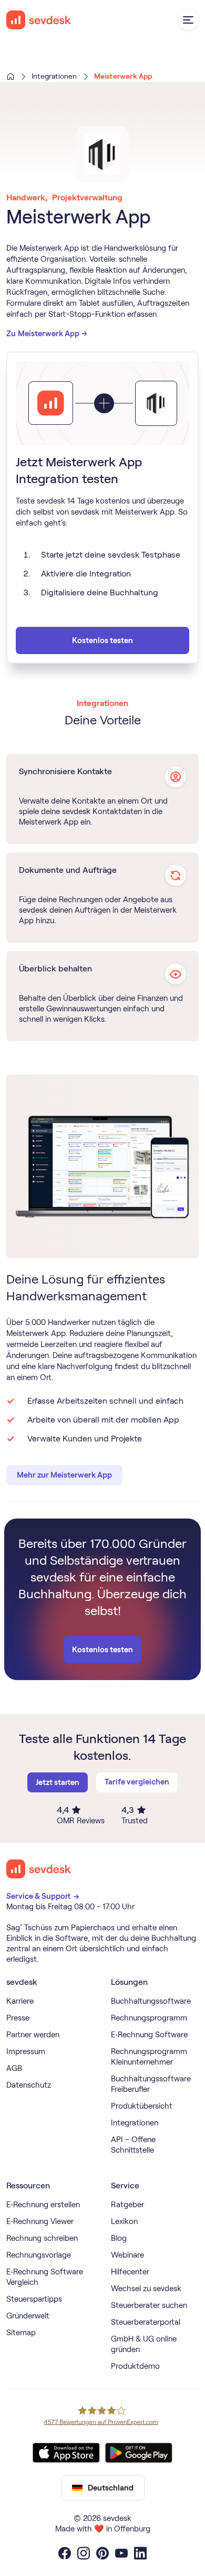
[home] (39, 20)
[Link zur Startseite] (39, 1869)
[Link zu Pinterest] (102, 2553)
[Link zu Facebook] (65, 2553)
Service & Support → (44, 1896)
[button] (188, 20)
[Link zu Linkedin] (140, 2553)
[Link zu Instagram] (84, 2553)
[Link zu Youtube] (121, 2553)
